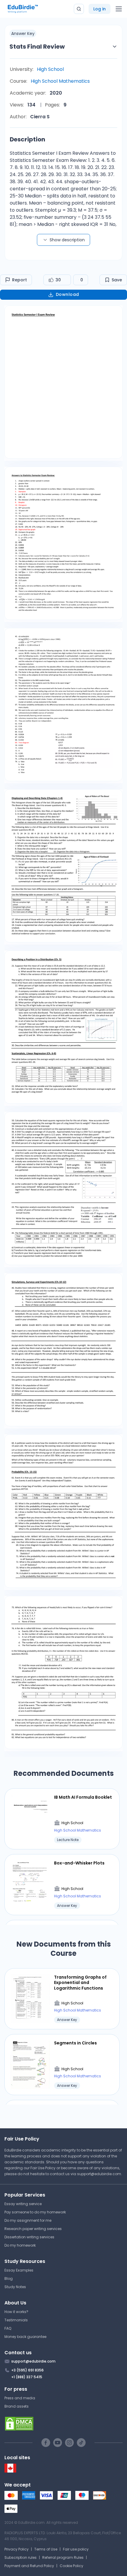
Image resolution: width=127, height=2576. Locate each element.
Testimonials (16, 2320)
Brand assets (17, 2406)
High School (50, 69)
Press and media (20, 2398)
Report (19, 280)
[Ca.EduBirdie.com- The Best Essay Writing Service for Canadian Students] (10, 2471)
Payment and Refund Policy (29, 2566)
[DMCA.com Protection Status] (63, 2424)
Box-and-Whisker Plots (79, 1863)
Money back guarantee (25, 2337)
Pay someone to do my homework (35, 2212)
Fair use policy (76, 2549)
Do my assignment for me (28, 2220)
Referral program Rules (63, 2557)
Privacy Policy (17, 2549)
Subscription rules (21, 2557)
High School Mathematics (60, 81)
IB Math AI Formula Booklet (83, 1797)
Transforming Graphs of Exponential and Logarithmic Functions (80, 1983)
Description (27, 139)
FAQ (8, 2328)
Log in (100, 9)
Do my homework (20, 2245)
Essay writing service (23, 2204)
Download (67, 294)
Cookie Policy (71, 2566)
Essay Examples (19, 2270)
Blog (9, 2278)
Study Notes (15, 2287)
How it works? (16, 2312)
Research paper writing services (33, 2229)
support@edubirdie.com (99, 2174)
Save (117, 280)
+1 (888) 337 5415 (27, 2377)
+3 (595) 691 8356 (27, 2370)
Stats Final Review (37, 47)
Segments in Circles (75, 2043)
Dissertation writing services (29, 2237)
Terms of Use (46, 2549)
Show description (67, 240)
